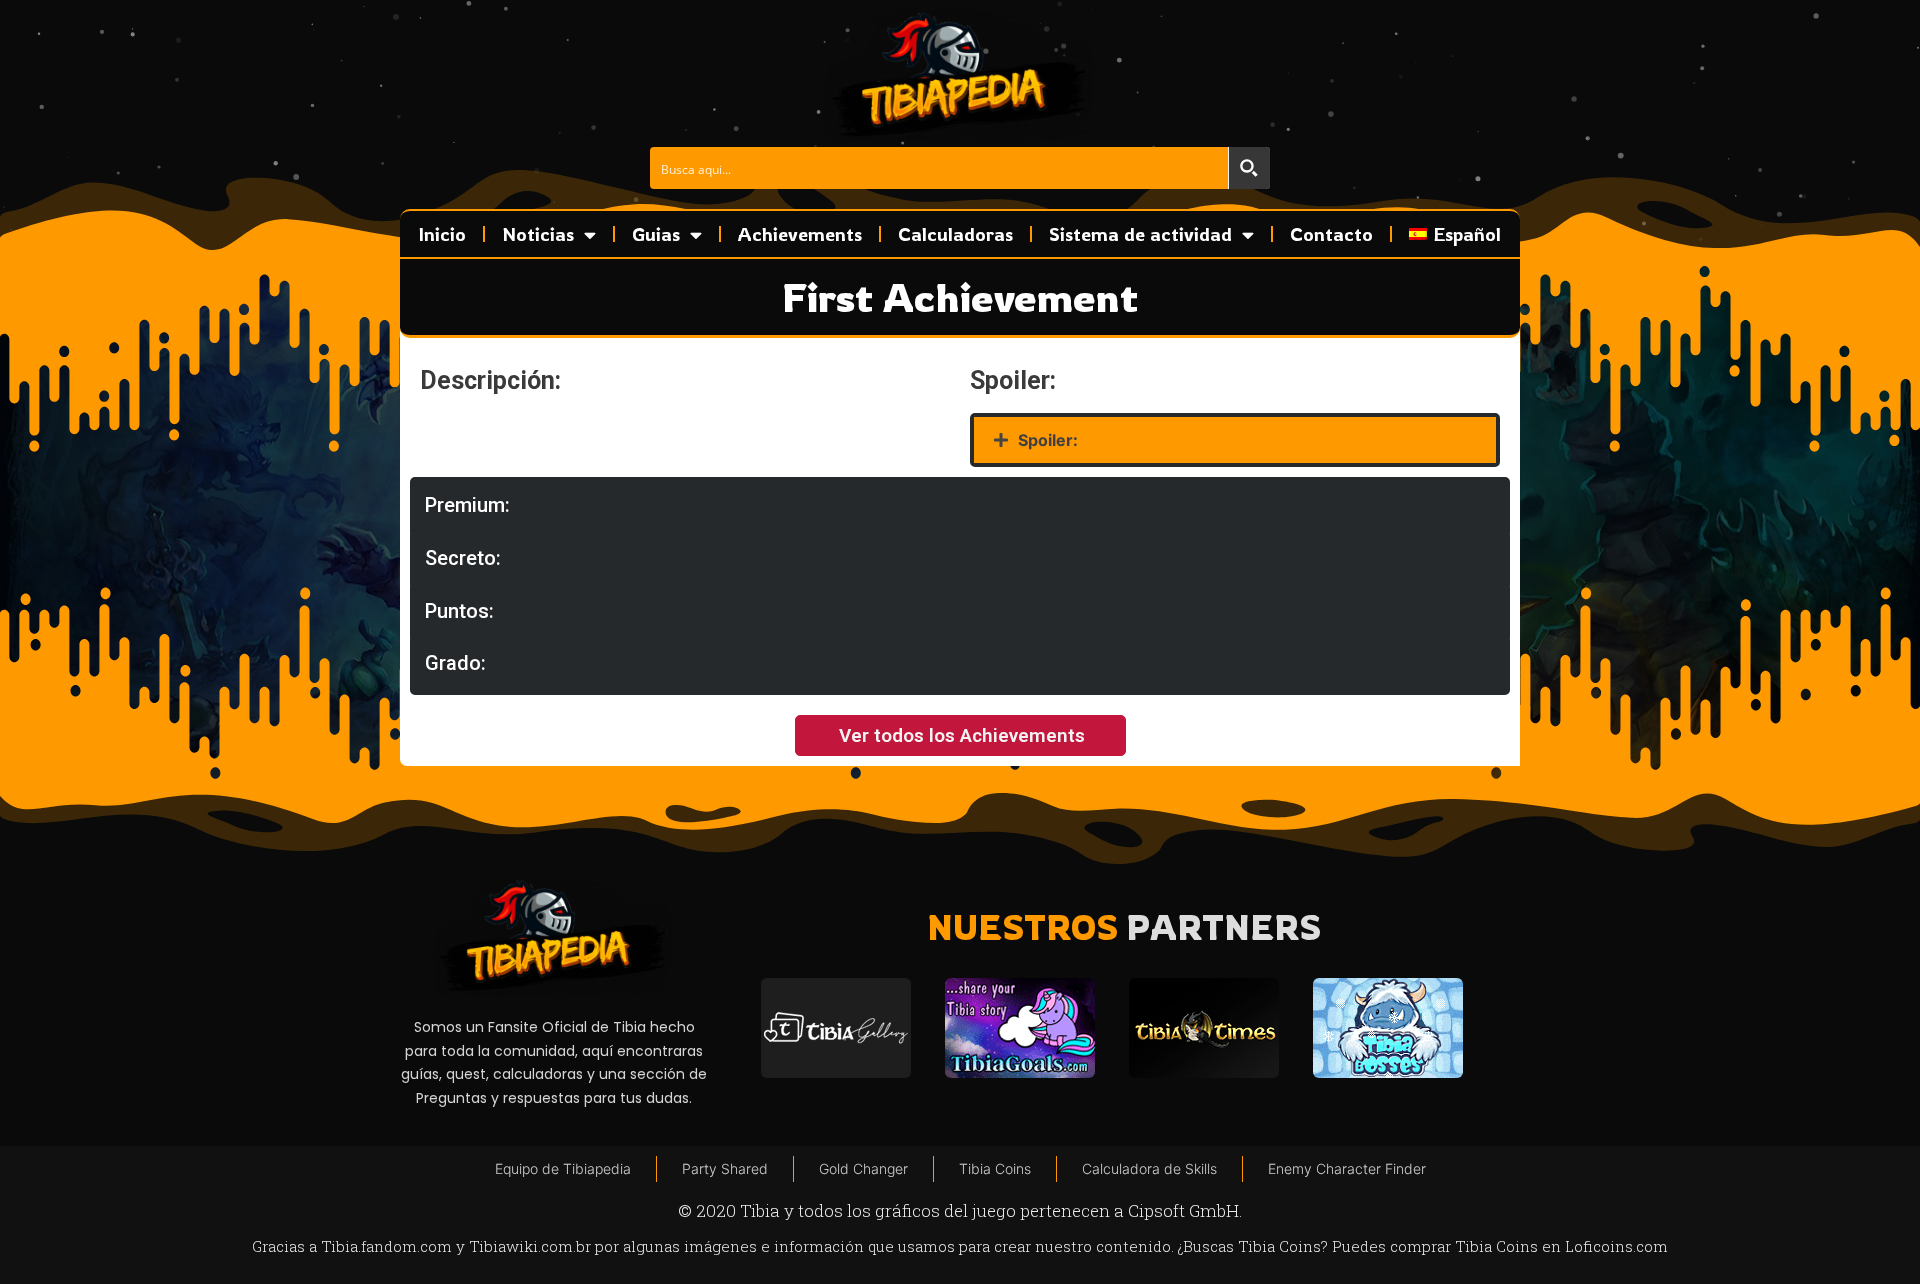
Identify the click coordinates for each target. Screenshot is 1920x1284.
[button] (1235, 440)
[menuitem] (1455, 234)
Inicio (442, 234)
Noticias (538, 234)
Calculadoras (955, 234)
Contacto (1331, 234)
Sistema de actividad (1140, 234)
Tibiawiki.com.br (530, 1246)
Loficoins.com (1616, 1246)
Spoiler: (1048, 440)
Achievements (800, 234)
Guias (656, 234)
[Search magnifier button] (1249, 168)
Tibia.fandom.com (386, 1246)
